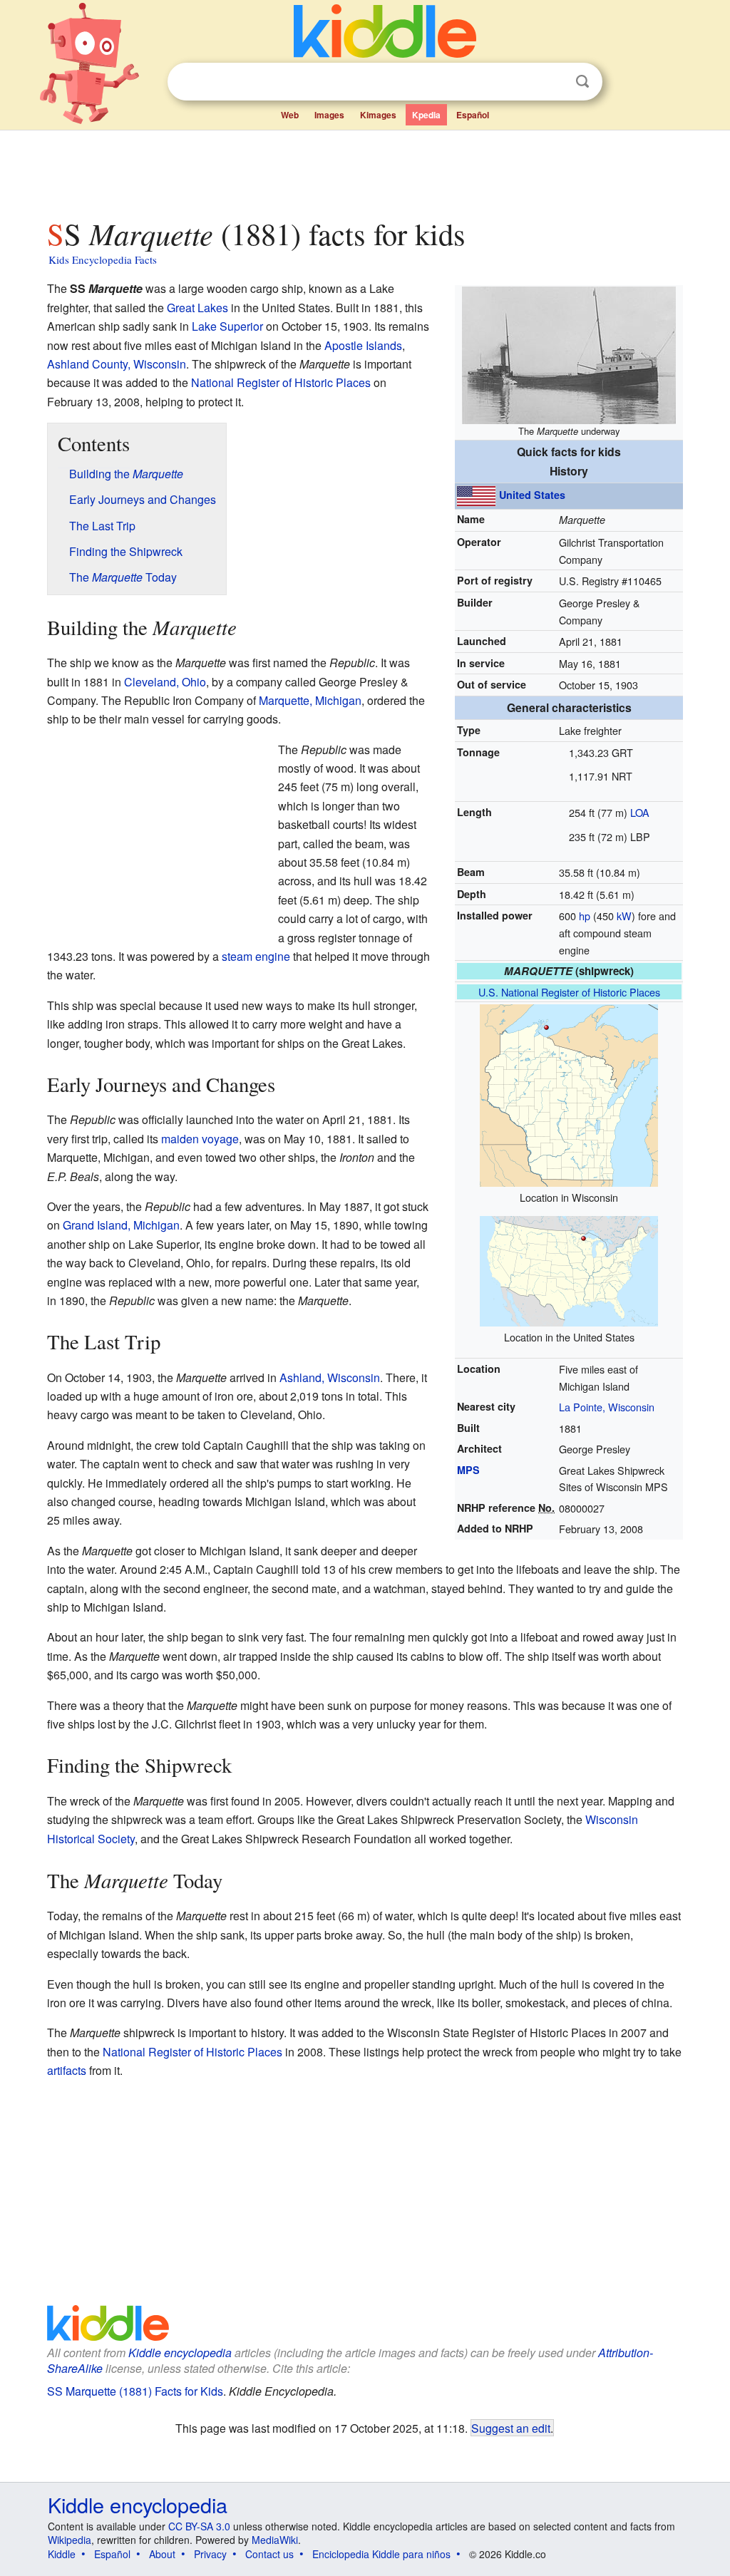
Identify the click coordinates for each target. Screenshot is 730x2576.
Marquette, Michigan (310, 700)
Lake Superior (227, 326)
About (162, 2554)
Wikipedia (70, 2540)
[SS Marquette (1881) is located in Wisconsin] (569, 1094)
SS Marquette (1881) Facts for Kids (135, 2391)
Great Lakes (197, 308)
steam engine (256, 956)
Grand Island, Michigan (121, 1225)
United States (532, 495)
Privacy (210, 2554)
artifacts (67, 2070)
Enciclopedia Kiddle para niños (381, 2554)
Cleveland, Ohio (165, 682)
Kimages (378, 115)
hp (585, 916)
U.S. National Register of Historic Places (569, 992)
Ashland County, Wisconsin (117, 364)
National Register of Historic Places (281, 382)
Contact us (269, 2554)
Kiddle (62, 2554)
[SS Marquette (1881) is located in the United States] (569, 1269)
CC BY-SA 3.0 (199, 2526)
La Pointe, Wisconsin (607, 1407)
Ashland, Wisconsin (330, 1377)
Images (329, 115)
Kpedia (426, 115)
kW (624, 916)
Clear (553, 82)
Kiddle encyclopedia (180, 2353)
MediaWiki (275, 2540)
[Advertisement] (364, 170)
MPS (468, 1470)
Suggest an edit (511, 2428)
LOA (640, 812)
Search (582, 82)
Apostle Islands (363, 345)
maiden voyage (200, 1139)
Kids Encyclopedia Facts (103, 259)
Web (290, 115)
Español (473, 115)
